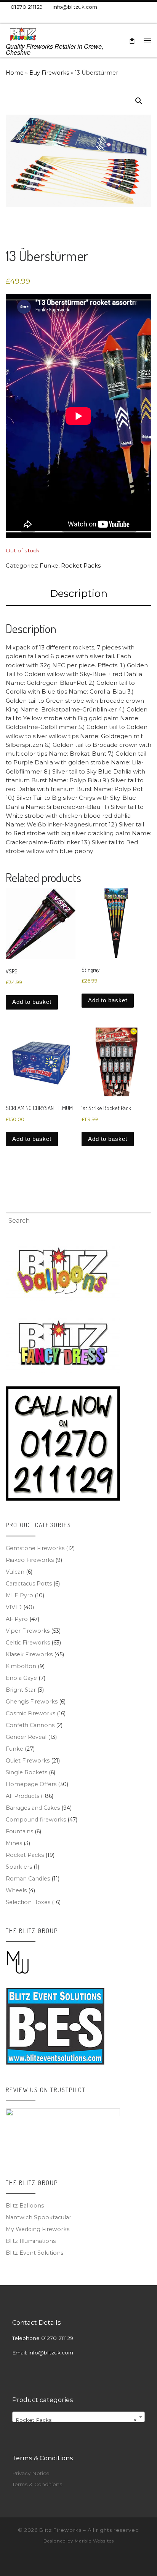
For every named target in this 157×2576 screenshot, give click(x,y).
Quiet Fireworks (28, 1761)
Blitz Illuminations (31, 2241)
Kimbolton (21, 1666)
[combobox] (78, 1221)
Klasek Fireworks (29, 1654)
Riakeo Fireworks (30, 1560)
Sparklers (19, 1867)
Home (15, 73)
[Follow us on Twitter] (30, 18)
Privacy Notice (31, 2473)
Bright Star (21, 1690)
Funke (49, 565)
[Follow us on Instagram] (41, 18)
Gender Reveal (26, 1737)
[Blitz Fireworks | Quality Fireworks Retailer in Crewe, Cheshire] (23, 33)
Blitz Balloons (25, 2206)
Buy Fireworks (49, 73)
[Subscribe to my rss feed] (8, 18)
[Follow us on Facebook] (19, 18)
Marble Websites (94, 2541)
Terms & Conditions (37, 2484)
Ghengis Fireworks (32, 1702)
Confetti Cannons (30, 1725)
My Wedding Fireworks (38, 2229)
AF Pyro (17, 1619)
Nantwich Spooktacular (38, 2217)
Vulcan (15, 1572)
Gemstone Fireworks (35, 1548)
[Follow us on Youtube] (52, 18)
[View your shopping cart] (132, 41)
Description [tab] (79, 593)
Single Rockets (26, 1772)
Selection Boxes (28, 1902)
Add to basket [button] (32, 1002)
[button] (139, 101)
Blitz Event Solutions (34, 2253)
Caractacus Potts (29, 1584)
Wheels (16, 1890)
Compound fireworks (36, 1820)
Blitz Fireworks (60, 2530)
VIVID (14, 1607)
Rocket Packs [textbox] (76, 2420)
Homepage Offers (31, 1784)
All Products (22, 1796)
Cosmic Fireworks (30, 1713)
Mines (14, 1843)
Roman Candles (28, 1879)
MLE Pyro (19, 1595)
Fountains (19, 1831)
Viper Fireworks (28, 1631)
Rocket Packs (81, 565)
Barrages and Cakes (33, 1808)
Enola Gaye (21, 1678)
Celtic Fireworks (28, 1643)
